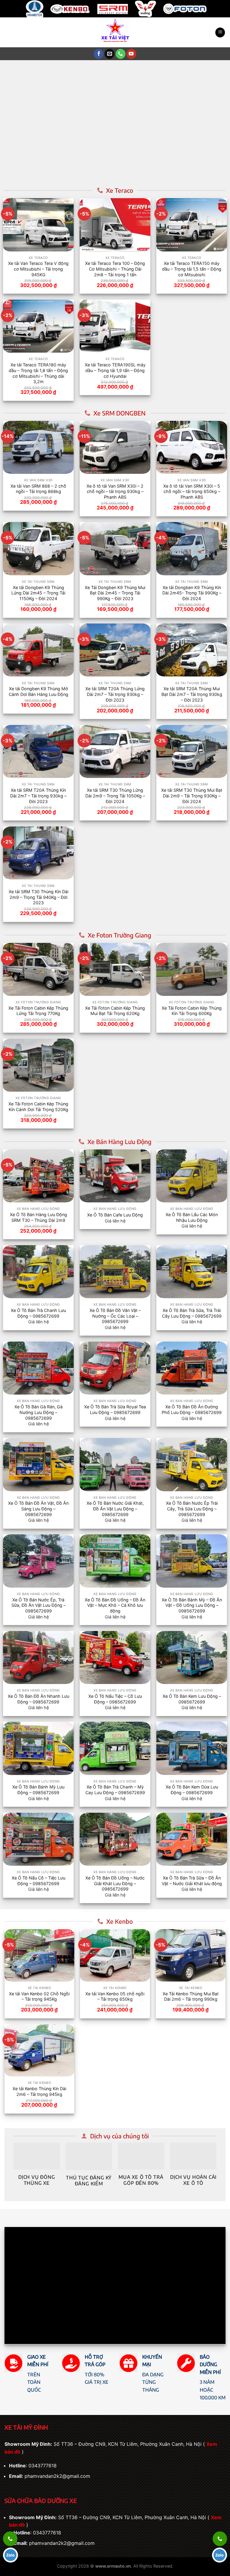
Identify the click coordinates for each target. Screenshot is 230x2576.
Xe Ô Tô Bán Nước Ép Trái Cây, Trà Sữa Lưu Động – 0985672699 (192, 1509)
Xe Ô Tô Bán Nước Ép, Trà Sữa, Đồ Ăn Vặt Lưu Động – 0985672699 (38, 1605)
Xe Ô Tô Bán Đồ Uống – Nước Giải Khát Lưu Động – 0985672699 (115, 1883)
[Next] (215, 122)
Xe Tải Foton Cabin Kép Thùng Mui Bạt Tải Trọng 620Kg (115, 1011)
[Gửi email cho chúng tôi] (109, 54)
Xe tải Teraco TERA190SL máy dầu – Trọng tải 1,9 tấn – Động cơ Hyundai (115, 370)
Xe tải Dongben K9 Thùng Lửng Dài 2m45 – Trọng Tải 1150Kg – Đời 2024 (38, 593)
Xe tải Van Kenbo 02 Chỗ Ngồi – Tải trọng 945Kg (39, 1997)
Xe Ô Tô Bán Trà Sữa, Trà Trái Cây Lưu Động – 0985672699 (192, 1313)
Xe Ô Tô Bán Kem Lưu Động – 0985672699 (192, 1699)
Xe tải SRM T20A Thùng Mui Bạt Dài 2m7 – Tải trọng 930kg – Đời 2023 (192, 694)
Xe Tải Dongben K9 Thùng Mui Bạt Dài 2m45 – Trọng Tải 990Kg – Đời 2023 (115, 593)
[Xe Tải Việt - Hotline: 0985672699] (115, 32)
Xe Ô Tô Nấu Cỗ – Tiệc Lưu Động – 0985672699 (38, 1881)
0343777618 (43, 2466)
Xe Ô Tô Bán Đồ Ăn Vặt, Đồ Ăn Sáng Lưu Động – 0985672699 (38, 1509)
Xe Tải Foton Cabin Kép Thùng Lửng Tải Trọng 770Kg (38, 1011)
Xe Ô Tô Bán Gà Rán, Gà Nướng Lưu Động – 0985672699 (38, 1412)
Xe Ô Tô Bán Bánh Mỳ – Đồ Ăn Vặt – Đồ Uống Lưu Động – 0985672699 (192, 1605)
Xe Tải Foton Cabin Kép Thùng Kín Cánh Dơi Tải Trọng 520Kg (38, 1107)
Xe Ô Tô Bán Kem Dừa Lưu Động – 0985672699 (192, 1790)
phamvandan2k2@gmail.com (57, 2476)
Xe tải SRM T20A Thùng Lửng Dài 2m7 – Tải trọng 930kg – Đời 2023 (115, 694)
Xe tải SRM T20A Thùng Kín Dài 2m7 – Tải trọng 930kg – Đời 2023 (38, 796)
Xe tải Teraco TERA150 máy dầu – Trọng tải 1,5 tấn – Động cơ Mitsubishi (192, 269)
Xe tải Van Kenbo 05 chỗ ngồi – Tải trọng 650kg (115, 1997)
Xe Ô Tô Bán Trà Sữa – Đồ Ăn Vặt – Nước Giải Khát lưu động (192, 1881)
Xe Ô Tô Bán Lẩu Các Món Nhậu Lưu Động (192, 1217)
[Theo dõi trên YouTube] (131, 54)
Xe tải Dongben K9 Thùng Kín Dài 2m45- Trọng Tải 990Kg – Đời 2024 (192, 593)
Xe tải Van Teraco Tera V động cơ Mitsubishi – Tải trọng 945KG (38, 269)
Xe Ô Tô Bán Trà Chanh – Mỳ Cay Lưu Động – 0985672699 (115, 1790)
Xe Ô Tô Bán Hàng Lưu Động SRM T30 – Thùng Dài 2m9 (38, 1217)
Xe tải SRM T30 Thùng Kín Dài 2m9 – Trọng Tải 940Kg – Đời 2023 (38, 897)
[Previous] (15, 122)
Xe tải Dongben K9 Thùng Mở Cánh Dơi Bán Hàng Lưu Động (38, 691)
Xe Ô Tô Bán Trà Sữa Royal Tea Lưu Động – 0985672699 (115, 1410)
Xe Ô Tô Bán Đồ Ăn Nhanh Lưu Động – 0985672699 (38, 1699)
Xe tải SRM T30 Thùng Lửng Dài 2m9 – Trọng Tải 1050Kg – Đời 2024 (115, 796)
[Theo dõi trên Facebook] (99, 54)
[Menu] (220, 32)
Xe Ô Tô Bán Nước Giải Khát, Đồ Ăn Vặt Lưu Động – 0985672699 (115, 1509)
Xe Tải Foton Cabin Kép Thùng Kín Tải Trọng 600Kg (192, 1011)
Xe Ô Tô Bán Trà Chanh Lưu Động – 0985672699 (38, 1313)
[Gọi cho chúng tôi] (121, 54)
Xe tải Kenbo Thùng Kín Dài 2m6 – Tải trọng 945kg (39, 2091)
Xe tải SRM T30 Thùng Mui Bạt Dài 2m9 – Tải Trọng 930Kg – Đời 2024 (192, 796)
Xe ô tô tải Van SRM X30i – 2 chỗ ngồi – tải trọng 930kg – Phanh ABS (115, 491)
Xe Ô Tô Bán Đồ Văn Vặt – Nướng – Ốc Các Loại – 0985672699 (115, 1316)
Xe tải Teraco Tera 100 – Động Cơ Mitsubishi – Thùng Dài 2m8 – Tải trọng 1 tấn (115, 269)
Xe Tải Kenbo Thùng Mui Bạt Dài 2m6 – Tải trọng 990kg (191, 1997)
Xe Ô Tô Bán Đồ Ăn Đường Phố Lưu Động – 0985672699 (192, 1410)
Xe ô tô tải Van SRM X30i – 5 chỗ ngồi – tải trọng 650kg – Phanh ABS (192, 491)
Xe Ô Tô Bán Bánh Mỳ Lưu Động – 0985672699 (38, 1790)
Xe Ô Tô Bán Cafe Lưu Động (115, 1215)
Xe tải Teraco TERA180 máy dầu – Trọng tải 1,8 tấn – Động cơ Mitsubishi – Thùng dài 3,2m (38, 373)
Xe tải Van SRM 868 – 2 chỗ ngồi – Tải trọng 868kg (38, 489)
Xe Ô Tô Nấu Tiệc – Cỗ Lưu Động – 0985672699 (115, 1699)
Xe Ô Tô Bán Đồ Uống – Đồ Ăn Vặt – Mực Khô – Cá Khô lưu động (115, 1605)
